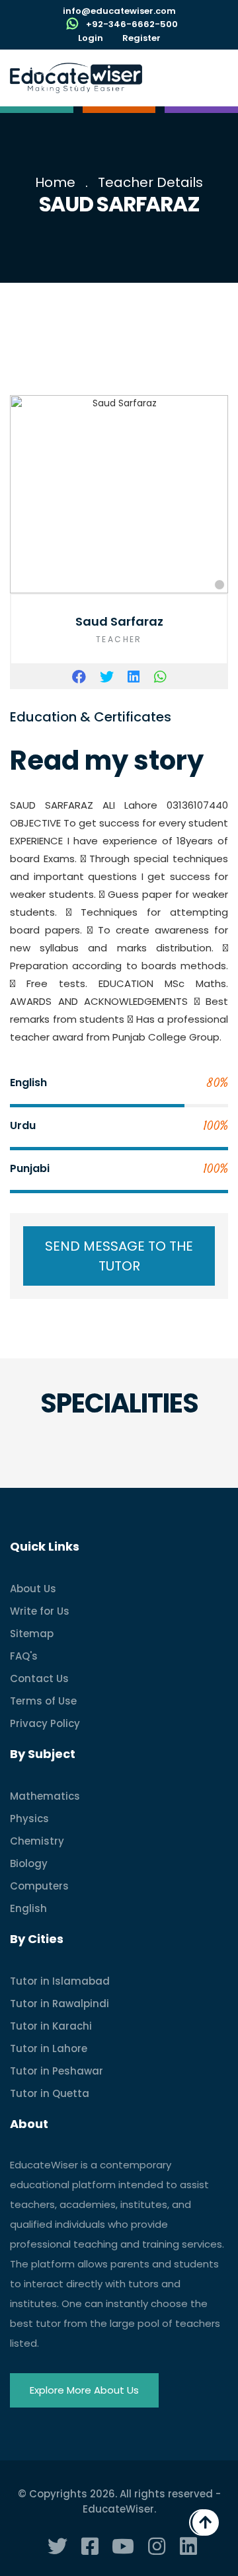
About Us (33, 1589)
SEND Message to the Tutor (119, 1256)
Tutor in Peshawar (57, 2071)
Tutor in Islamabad (60, 1981)
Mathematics (45, 1796)
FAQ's (24, 1656)
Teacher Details (150, 182)
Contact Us (39, 1678)
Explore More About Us (84, 2390)
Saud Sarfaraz (119, 621)
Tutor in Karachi (51, 2026)
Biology (29, 1863)
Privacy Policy (45, 1723)
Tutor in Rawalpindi (59, 2004)
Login (91, 38)
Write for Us (40, 1611)
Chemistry (37, 1841)
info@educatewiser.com (119, 11)
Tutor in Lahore (49, 2048)
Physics (29, 1819)
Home (55, 182)
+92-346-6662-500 (132, 24)
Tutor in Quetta (50, 2093)
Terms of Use (43, 1701)
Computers (39, 1886)
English (28, 1908)
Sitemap (32, 1634)
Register (141, 38)
